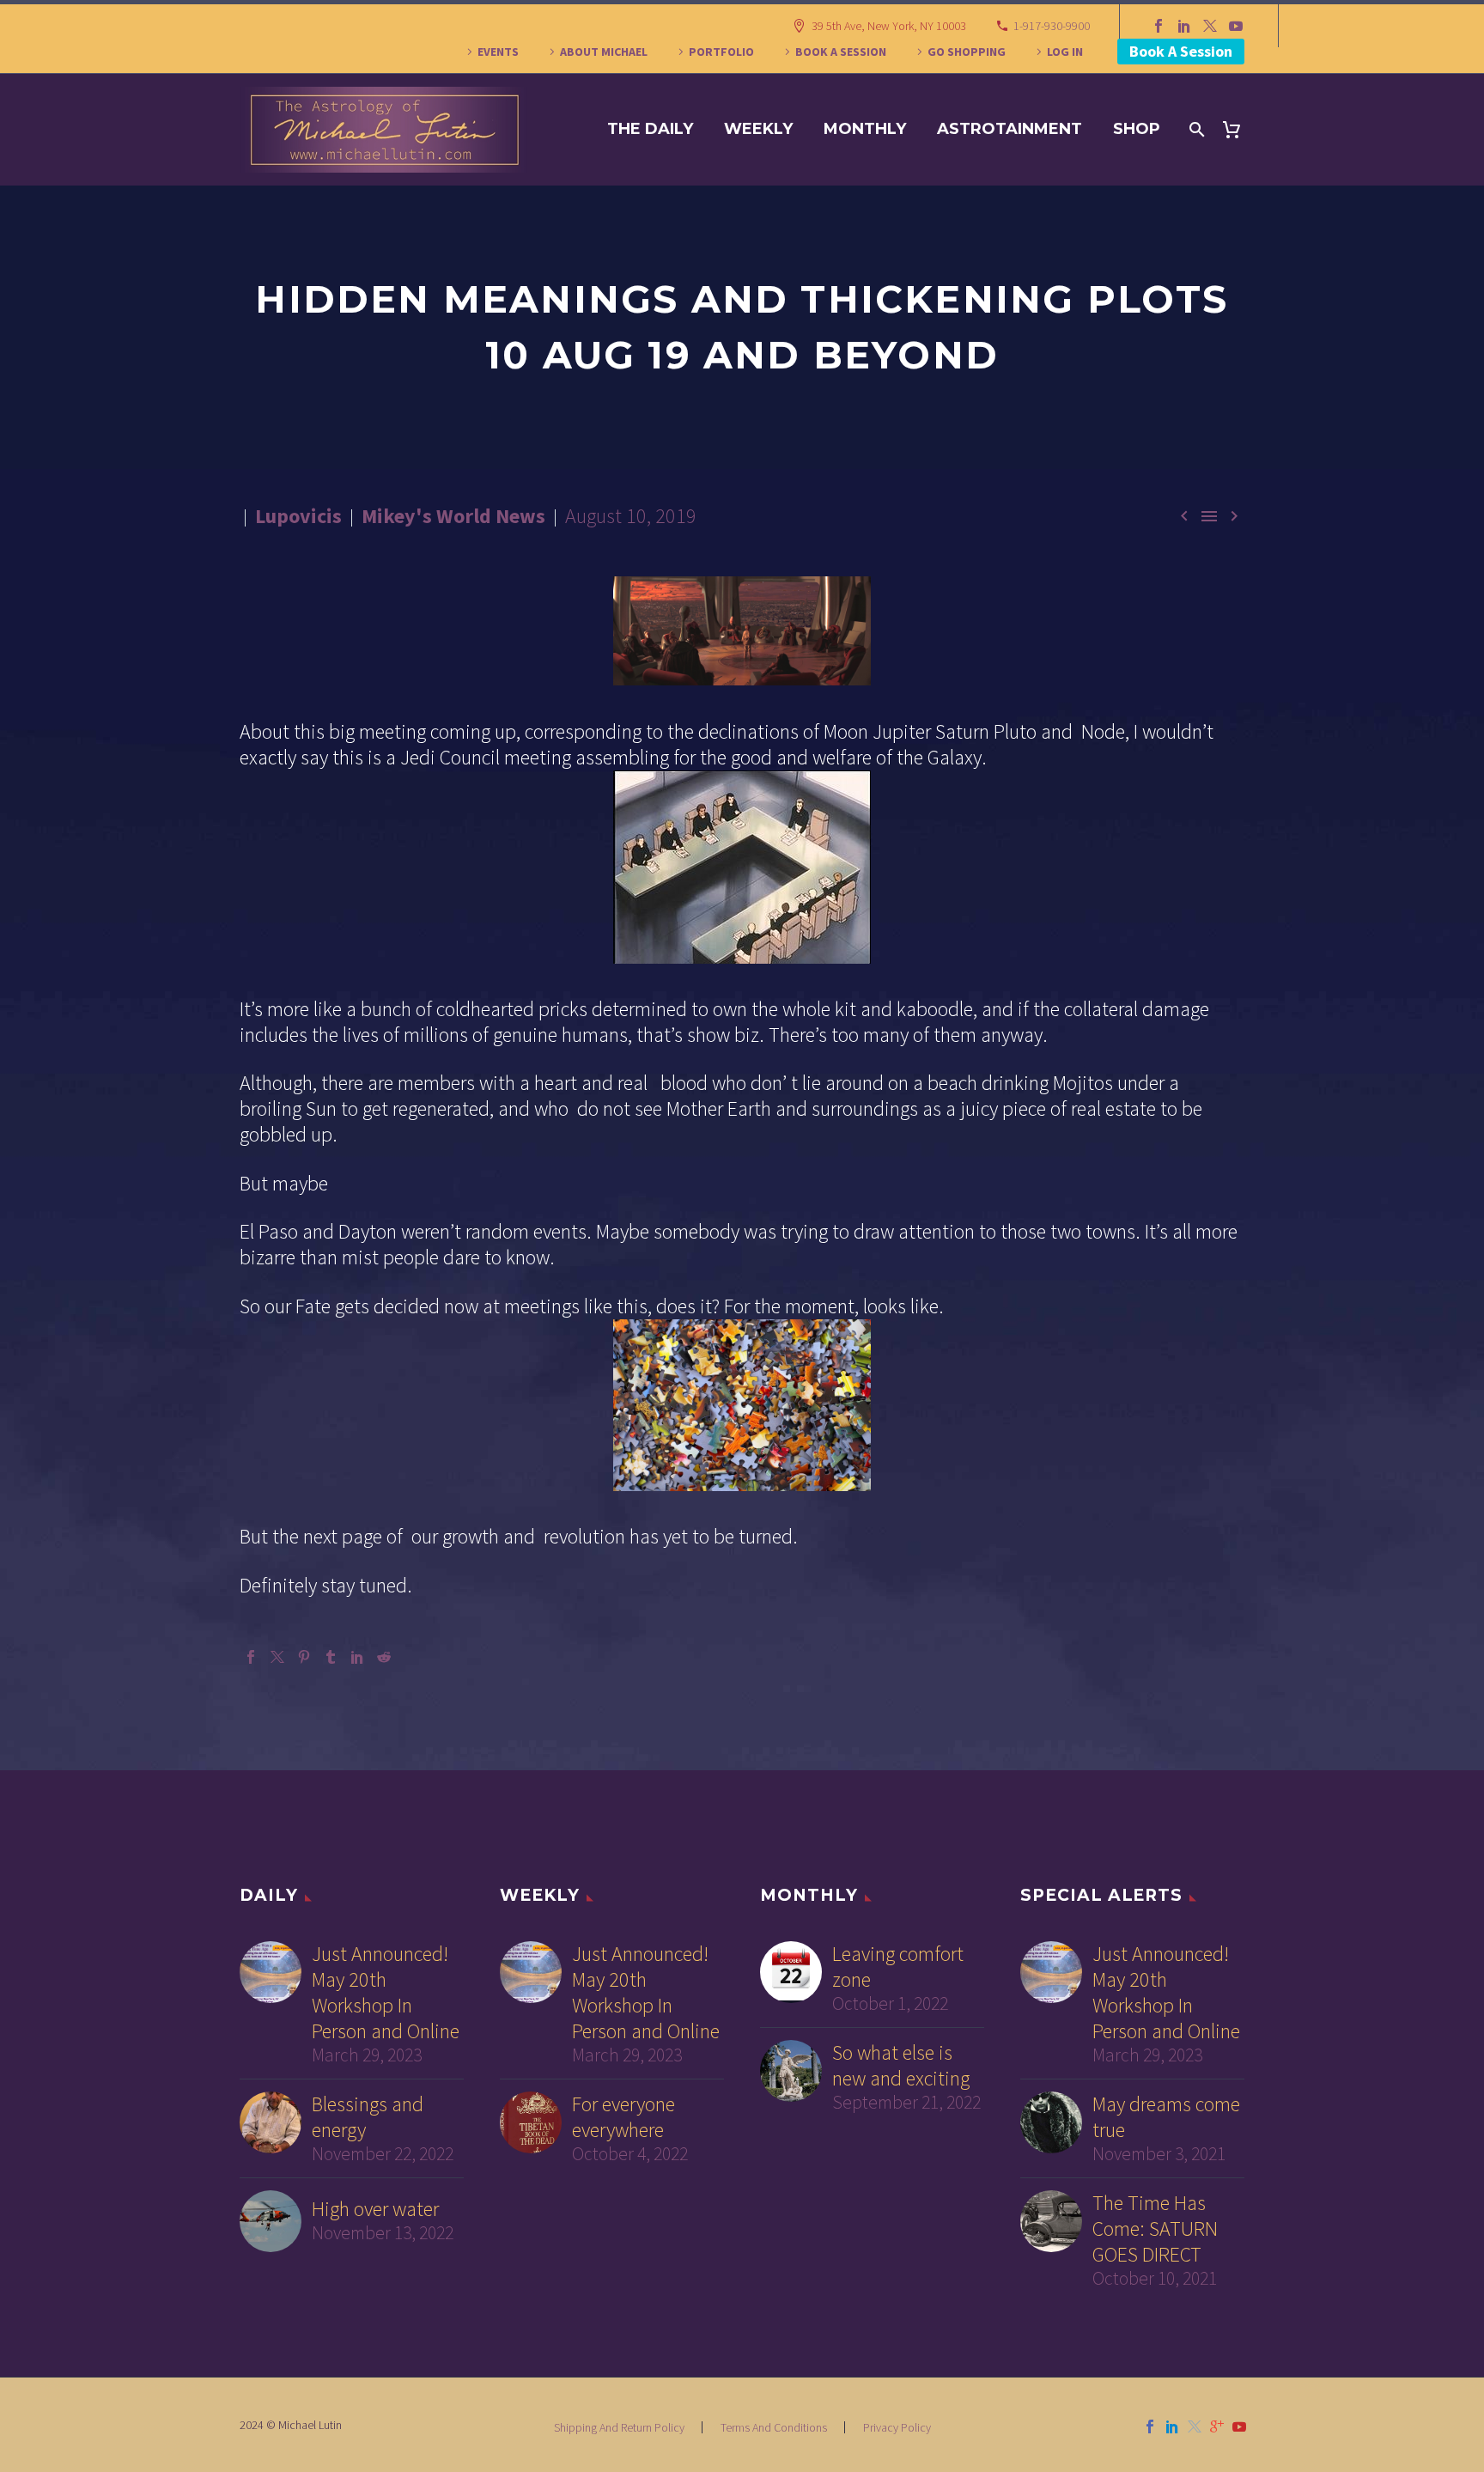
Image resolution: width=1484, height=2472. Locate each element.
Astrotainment (1010, 129)
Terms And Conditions (774, 2427)
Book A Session (1181, 51)
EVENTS (498, 52)
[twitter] (1195, 2426)
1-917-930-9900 (1052, 26)
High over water (375, 2209)
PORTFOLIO (721, 52)
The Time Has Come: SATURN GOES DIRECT (1155, 2229)
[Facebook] (1159, 26)
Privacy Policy (897, 2427)
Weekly (758, 129)
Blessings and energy (368, 2117)
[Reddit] (384, 1657)
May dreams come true (1166, 2117)
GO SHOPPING (967, 52)
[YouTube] (1236, 26)
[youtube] (1239, 2426)
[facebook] (1150, 2426)
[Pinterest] (304, 1657)
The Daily (650, 129)
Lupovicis (298, 516)
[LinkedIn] (1184, 26)
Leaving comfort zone (898, 1967)
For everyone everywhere (623, 2117)
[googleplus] (1217, 2426)
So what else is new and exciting (901, 2066)
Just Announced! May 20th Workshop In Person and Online (386, 1993)
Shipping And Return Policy (619, 2427)
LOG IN (1065, 52)
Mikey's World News (453, 516)
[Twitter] (1210, 26)
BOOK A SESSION (841, 52)
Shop (1137, 129)
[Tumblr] (331, 1657)
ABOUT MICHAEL (604, 52)
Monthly (865, 129)
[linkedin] (1172, 2426)
